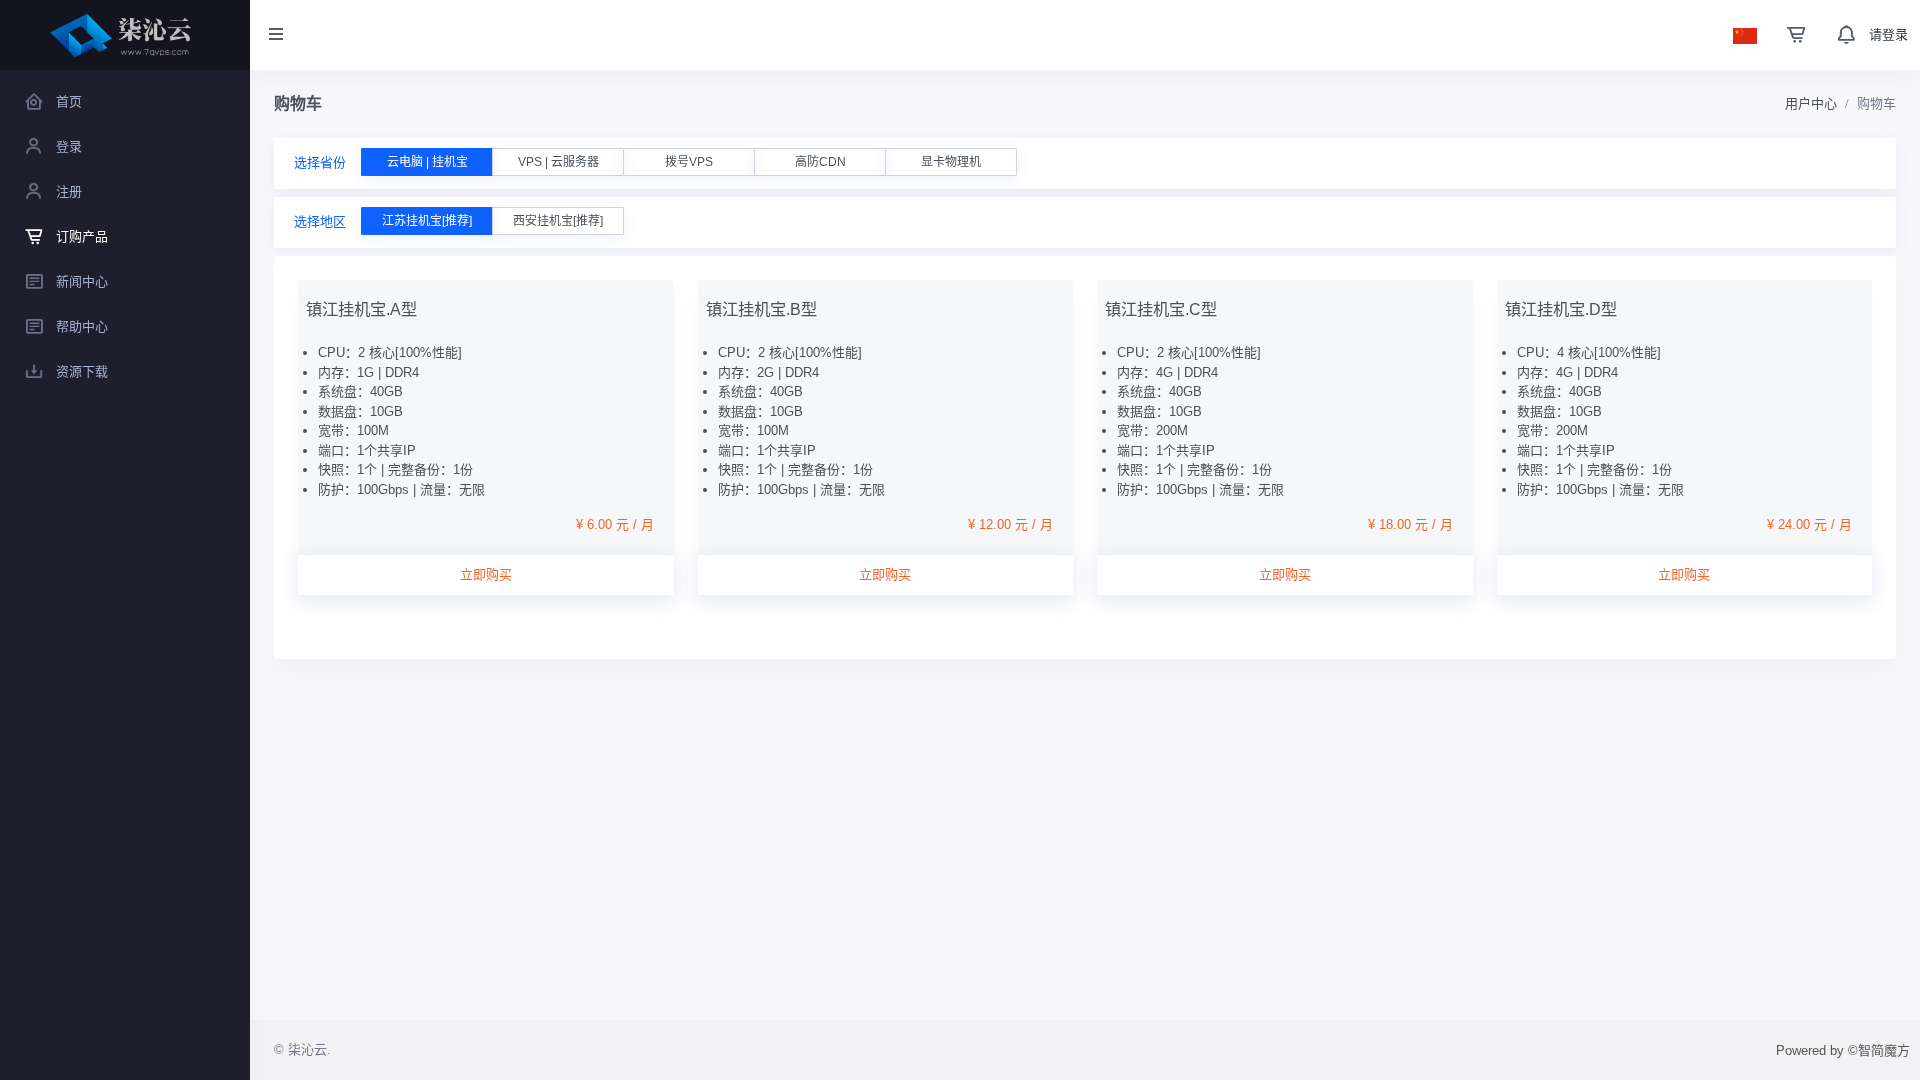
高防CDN (820, 162)
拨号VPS (689, 162)
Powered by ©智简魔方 (1843, 1050)
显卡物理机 (951, 162)
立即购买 (486, 574)
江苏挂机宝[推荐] (427, 221)
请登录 (1888, 34)
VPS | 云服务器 (558, 162)
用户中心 (1811, 103)
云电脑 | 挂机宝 (427, 162)
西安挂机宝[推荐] (558, 221)
